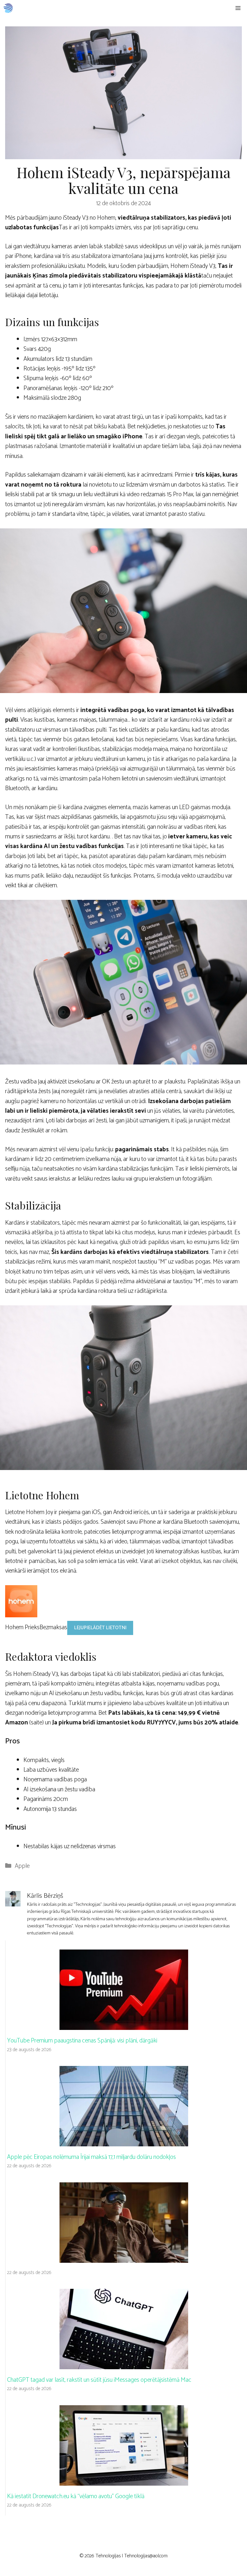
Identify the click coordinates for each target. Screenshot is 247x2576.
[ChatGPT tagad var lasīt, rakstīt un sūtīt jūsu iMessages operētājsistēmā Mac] (124, 2364)
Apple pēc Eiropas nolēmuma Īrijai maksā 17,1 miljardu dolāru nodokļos (91, 2157)
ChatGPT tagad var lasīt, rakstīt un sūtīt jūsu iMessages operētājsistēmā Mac (99, 2380)
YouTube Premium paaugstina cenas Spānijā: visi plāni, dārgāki (82, 2041)
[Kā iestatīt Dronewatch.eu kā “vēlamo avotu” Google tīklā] (124, 2480)
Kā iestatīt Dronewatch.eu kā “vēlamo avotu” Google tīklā (76, 2496)
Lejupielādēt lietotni (100, 1628)
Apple (22, 1866)
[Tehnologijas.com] (8, 8)
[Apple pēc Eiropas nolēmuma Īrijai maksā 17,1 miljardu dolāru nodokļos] (124, 2141)
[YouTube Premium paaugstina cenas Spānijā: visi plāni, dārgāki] (124, 2025)
